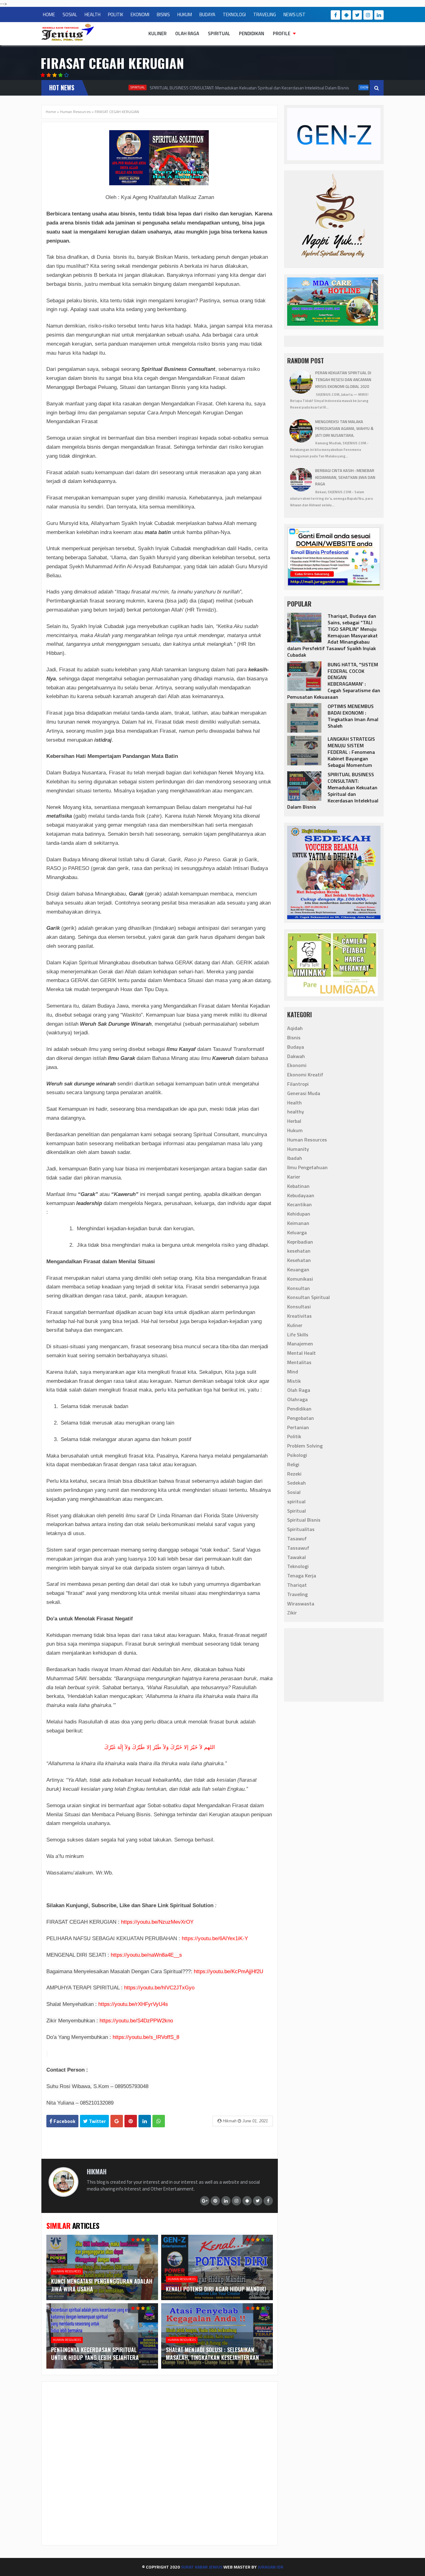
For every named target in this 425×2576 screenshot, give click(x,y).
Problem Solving (305, 1446)
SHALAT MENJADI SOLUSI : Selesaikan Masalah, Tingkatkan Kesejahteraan (212, 2354)
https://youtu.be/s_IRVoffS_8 (146, 2037)
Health (294, 1103)
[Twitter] (357, 15)
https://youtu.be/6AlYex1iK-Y (215, 1938)
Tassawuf (298, 1548)
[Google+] (205, 2201)
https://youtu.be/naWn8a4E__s (146, 1955)
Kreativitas (299, 1316)
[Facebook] (335, 15)
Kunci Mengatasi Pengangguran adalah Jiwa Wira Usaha (102, 2285)
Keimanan (298, 1223)
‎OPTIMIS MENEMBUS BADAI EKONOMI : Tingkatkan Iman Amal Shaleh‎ (353, 716)
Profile (282, 33)
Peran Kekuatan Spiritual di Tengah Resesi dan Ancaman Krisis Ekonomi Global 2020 (343, 380)
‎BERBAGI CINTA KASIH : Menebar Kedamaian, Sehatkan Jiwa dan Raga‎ (345, 477)
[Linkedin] (379, 15)
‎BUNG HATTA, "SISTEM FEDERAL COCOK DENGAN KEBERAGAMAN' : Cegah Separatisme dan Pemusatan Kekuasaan (334, 681)
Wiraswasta (301, 1604)
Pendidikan (252, 33)
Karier (294, 1177)
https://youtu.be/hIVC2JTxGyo (159, 1988)
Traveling (297, 1594)
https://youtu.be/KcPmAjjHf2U (229, 1971)
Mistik (294, 1381)
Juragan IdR (271, 2567)
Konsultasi (299, 1307)
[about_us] (63, 2195)
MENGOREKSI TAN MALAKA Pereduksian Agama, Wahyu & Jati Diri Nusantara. (344, 428)
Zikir (292, 1613)
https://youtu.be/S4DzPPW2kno (136, 2021)
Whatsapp (159, 2121)
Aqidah (295, 1028)
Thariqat (297, 1585)
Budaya (296, 1047)
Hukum (295, 1130)
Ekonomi (334, 87)
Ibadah (295, 1158)
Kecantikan (299, 1204)
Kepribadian (300, 1242)
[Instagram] (368, 15)
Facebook (64, 2121)
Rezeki (294, 1474)
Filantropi (298, 1084)
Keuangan (298, 1269)
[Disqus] (160, 2463)
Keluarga (297, 1232)
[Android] (346, 15)
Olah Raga (187, 33)
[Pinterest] (215, 2201)
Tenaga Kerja (302, 1576)
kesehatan (299, 1251)
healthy (296, 1112)
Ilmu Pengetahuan (307, 1167)
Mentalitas (299, 1362)
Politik (294, 1436)
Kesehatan (299, 1260)
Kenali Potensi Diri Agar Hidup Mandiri (216, 2289)
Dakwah (296, 1056)
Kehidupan (299, 1214)
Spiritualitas (301, 1529)
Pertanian (298, 1427)
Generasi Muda (304, 1093)
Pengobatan (301, 1418)
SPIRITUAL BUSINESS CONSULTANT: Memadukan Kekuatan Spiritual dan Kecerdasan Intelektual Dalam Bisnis (216, 88)
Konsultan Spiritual (308, 1297)
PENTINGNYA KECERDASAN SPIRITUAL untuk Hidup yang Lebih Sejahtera (95, 2354)
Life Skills (298, 1335)
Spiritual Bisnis (304, 1520)
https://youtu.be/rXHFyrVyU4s (133, 2004)
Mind (293, 1372)
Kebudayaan (301, 1195)
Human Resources (75, 112)
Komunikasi (300, 1279)
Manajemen (300, 1344)
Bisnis (294, 1037)
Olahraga (297, 1399)
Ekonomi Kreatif (305, 1075)
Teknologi (298, 1566)
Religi (293, 1464)
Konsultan (299, 1288)
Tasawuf (297, 1539)
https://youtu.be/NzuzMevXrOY (157, 1922)
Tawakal (297, 1557)
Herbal (294, 1121)
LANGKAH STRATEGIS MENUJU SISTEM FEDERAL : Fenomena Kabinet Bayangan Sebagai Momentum (351, 752)
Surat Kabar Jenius (202, 2567)
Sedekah (297, 1483)
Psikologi (297, 1455)
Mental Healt (301, 1353)
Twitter (97, 2121)
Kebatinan (298, 1186)
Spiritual (219, 33)
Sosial (294, 1492)
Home (51, 112)
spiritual (296, 1501)
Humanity (298, 1149)
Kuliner (157, 33)
